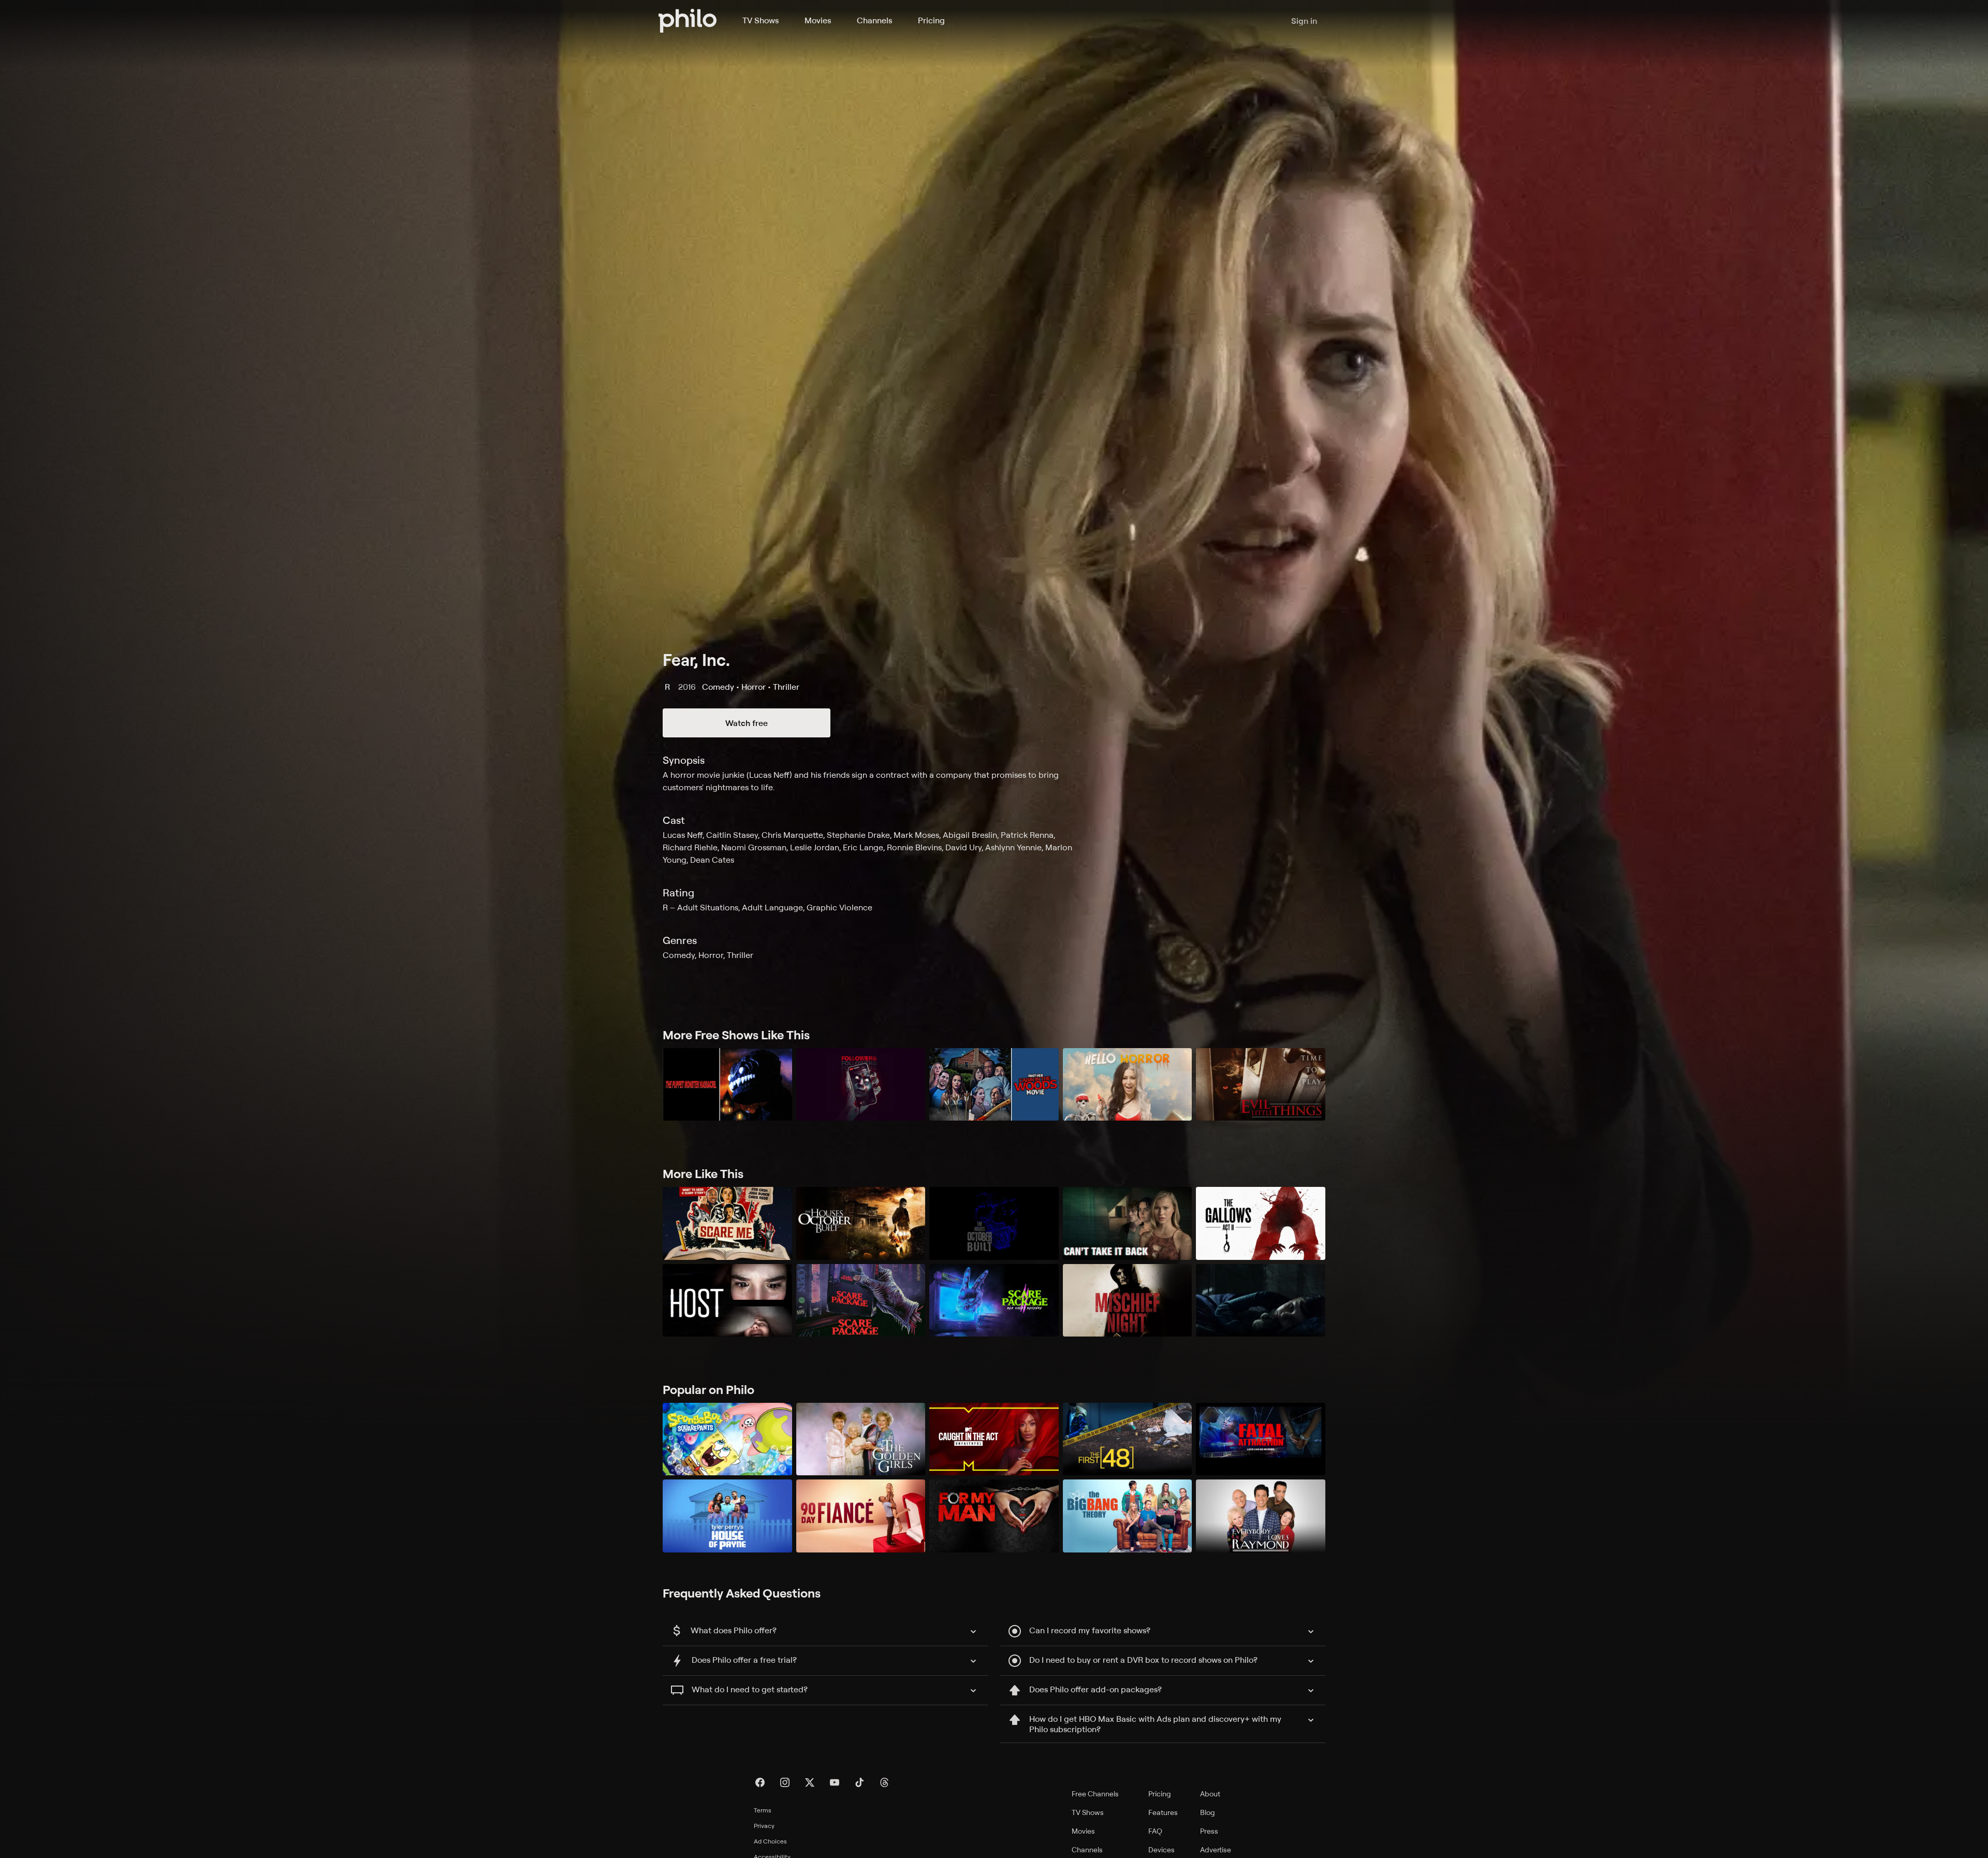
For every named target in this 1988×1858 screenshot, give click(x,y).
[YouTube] (835, 1782)
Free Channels (1095, 1794)
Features (1163, 1812)
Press (1209, 1831)
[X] (810, 1782)
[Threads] (884, 1782)
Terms (763, 1810)
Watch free (747, 723)
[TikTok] (859, 1782)
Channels (874, 20)
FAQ (1155, 1831)
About (1210, 1794)
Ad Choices (770, 1841)
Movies (818, 20)
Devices (1161, 1849)
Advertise (1216, 1849)
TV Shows (761, 20)
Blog (1208, 1812)
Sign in (1304, 21)
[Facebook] (760, 1782)
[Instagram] (785, 1782)
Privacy (764, 1826)
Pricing (931, 20)
